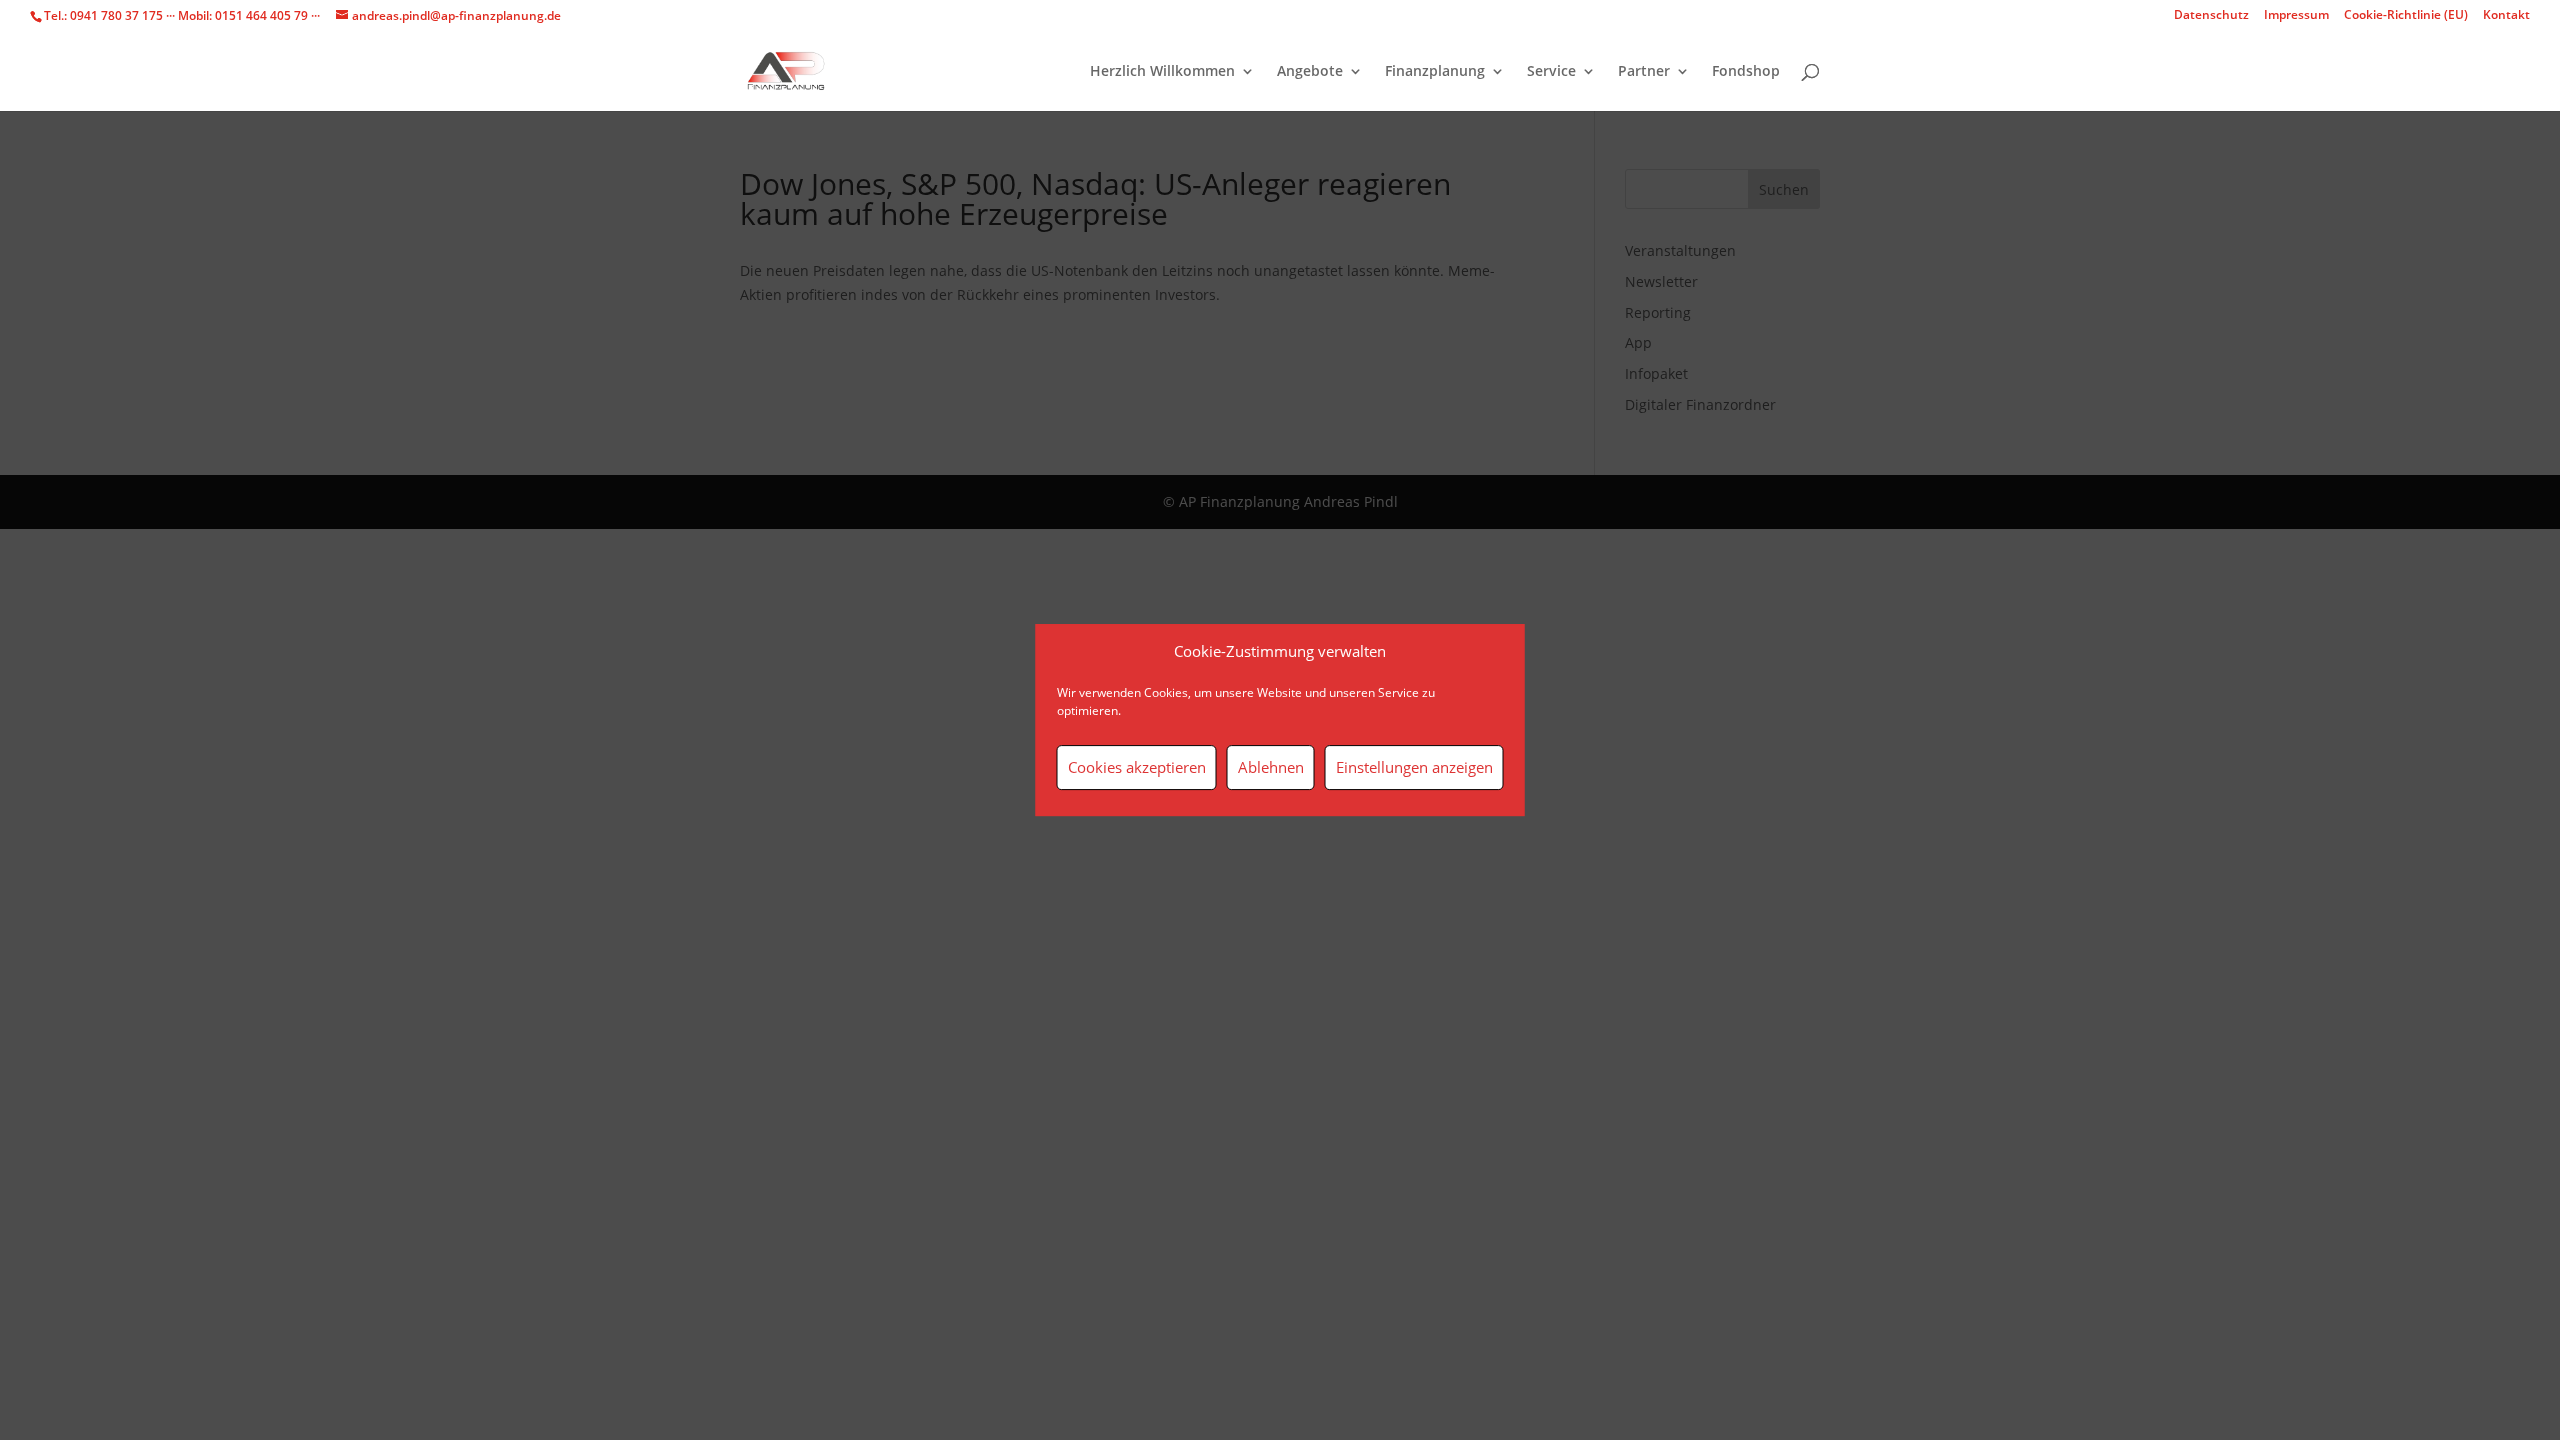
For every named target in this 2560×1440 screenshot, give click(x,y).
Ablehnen (1271, 767)
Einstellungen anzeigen (1414, 767)
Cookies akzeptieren (1137, 767)
